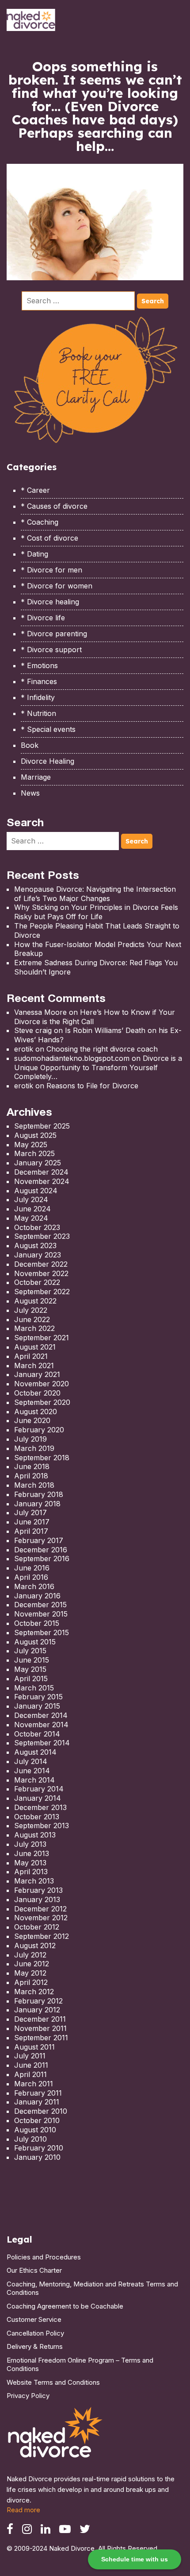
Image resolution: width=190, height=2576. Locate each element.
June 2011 (31, 2065)
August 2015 (35, 1642)
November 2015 (41, 1614)
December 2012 (40, 1909)
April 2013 (31, 1872)
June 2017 (32, 1522)
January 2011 (37, 2102)
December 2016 (41, 1550)
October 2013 (37, 1817)
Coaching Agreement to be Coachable (65, 2306)
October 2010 (37, 2120)
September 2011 (41, 2038)
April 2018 (31, 1476)
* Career (35, 490)
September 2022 (42, 1292)
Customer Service (34, 2319)
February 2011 (38, 2093)
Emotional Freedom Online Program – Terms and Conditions (80, 2365)
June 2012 (32, 1964)
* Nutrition (38, 713)
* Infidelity (38, 697)
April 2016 (31, 1577)
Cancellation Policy (35, 2333)
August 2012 (35, 1946)
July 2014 (31, 1761)
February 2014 (39, 1789)
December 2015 (40, 1605)
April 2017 (31, 1531)
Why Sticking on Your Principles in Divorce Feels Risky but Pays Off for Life (96, 912)
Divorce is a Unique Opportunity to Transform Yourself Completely (98, 1068)
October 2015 (37, 1623)
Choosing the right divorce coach (102, 1049)
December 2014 (41, 1715)
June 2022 (32, 1319)
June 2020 (32, 1420)
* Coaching (40, 522)
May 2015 (30, 1669)
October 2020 (37, 1393)
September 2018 (42, 1458)
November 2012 (41, 1918)
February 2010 (39, 2148)
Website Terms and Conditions (53, 2382)
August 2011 (34, 2047)
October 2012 (37, 1927)
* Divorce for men (51, 570)
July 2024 (31, 1199)
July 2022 (31, 1310)
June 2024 (32, 1209)
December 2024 (41, 1172)
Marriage (36, 777)
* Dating (34, 554)
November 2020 (42, 1384)
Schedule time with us (135, 2559)
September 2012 (42, 1936)
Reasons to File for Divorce (92, 1086)
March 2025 (34, 1153)
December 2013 (40, 1807)
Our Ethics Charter (34, 2270)
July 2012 (30, 1955)
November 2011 (40, 2028)
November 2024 (42, 1181)
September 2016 (42, 1559)
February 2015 (38, 1697)
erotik (24, 1049)
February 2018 (39, 1494)
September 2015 (42, 1632)
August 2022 (35, 1301)
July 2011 (30, 2056)
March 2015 (34, 1688)
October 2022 (37, 1282)
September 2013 (42, 1826)
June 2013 (32, 1853)
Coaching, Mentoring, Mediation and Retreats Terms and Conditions (92, 2288)
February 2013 (38, 1890)
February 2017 (39, 1540)
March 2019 (34, 1448)
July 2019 (30, 1439)
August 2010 (35, 2130)
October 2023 (37, 1227)
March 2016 (34, 1586)
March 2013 (34, 1881)
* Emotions (39, 665)
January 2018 (37, 1504)
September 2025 (42, 1126)
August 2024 (36, 1191)
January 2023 (38, 1255)
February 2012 (38, 2001)
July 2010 (30, 2139)
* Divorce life (43, 618)
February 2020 (39, 1430)
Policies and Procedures (44, 2257)
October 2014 (37, 1734)
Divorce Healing (47, 761)
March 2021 (34, 1365)
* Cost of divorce (49, 538)
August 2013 (35, 1835)
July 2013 (30, 1844)
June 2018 (32, 1466)
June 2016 (32, 1568)
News (30, 793)
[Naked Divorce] (56, 2435)
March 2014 (34, 1780)
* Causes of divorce (54, 506)
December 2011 (40, 2019)
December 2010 (41, 2111)
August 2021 (35, 1347)
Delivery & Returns (35, 2346)
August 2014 (35, 1752)
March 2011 (34, 2084)
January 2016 (37, 1596)
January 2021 (37, 1374)
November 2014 (41, 1725)
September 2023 (42, 1236)
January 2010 (37, 2157)
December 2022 (41, 1264)
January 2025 (38, 1163)
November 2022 (41, 1273)
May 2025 (31, 1145)
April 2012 (31, 1982)
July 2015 (30, 1651)
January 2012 (37, 2010)
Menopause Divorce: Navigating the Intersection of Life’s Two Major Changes (95, 894)
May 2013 (30, 1863)
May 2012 (30, 1973)
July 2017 (30, 1512)
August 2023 (35, 1245)
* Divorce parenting (54, 634)
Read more (23, 2510)
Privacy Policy (28, 2396)
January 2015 (37, 1706)
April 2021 (31, 1356)
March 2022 (34, 1328)
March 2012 (34, 1992)
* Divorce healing (50, 602)
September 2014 (42, 1743)
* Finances (39, 681)
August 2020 (36, 1412)
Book (30, 745)
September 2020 (42, 1402)
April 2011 (30, 2074)
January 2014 (38, 1798)
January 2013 (37, 1899)
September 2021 (42, 1338)
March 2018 (34, 1485)
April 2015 (31, 1679)
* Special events (48, 729)
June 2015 (32, 1660)
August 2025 (35, 1135)
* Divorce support (51, 650)
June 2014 (32, 1771)
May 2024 (31, 1218)
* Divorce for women (57, 586)
